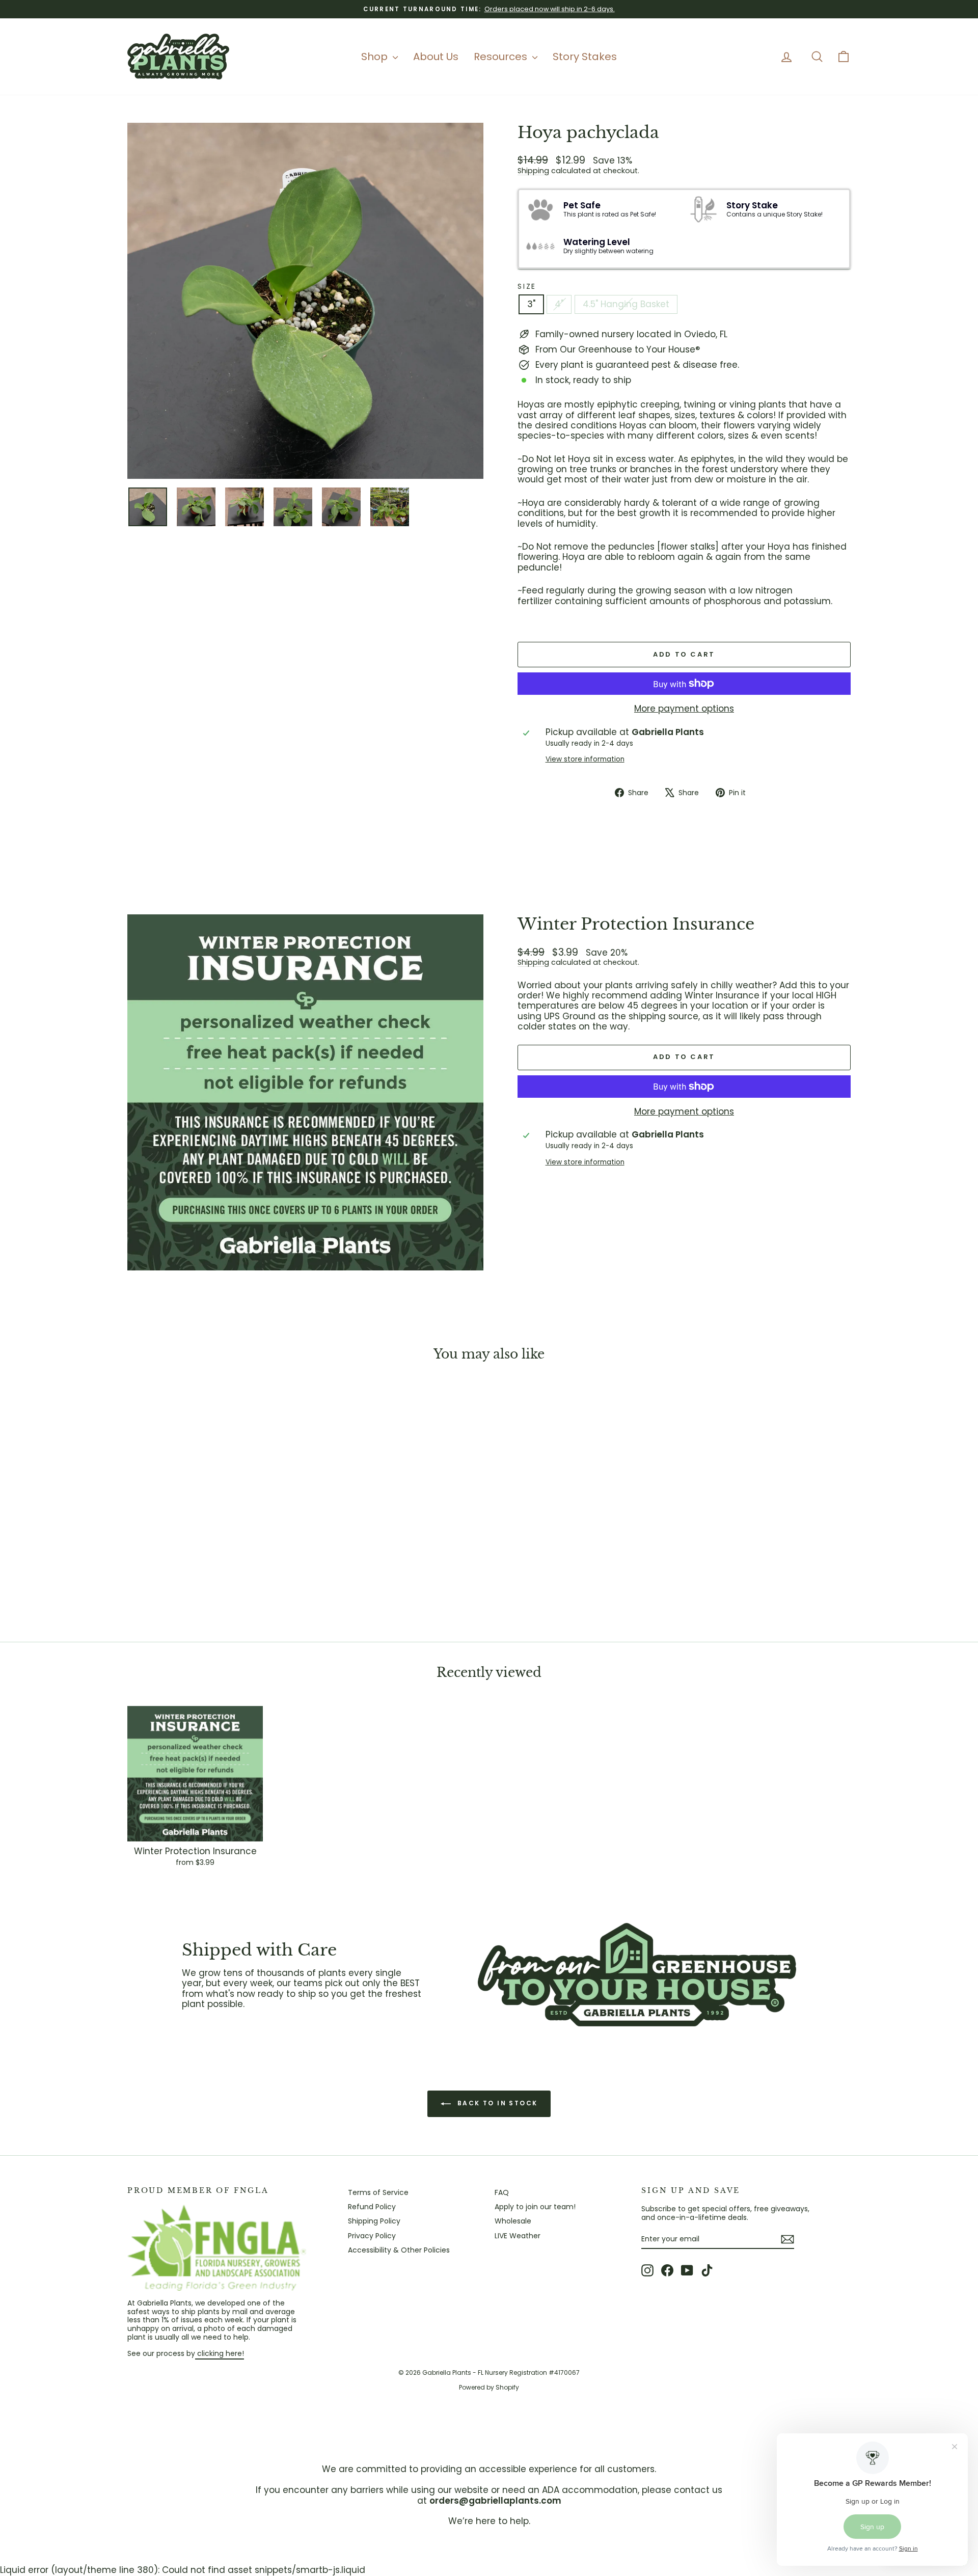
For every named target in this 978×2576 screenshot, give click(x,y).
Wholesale (513, 2221)
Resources (502, 57)
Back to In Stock (496, 2103)
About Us (436, 57)
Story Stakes (585, 57)
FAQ (502, 2192)
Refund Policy (372, 2207)
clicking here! (220, 2353)
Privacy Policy (372, 2236)
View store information (585, 760)
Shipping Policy (374, 2221)
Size (527, 287)
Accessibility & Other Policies (399, 2250)
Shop (376, 57)
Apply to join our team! (535, 2207)
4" (559, 304)
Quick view (214, 1550)
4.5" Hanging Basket (626, 304)
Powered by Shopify (489, 2387)
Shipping (533, 171)
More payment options (684, 709)
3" (531, 304)
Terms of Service (378, 2192)
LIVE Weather (518, 2236)
